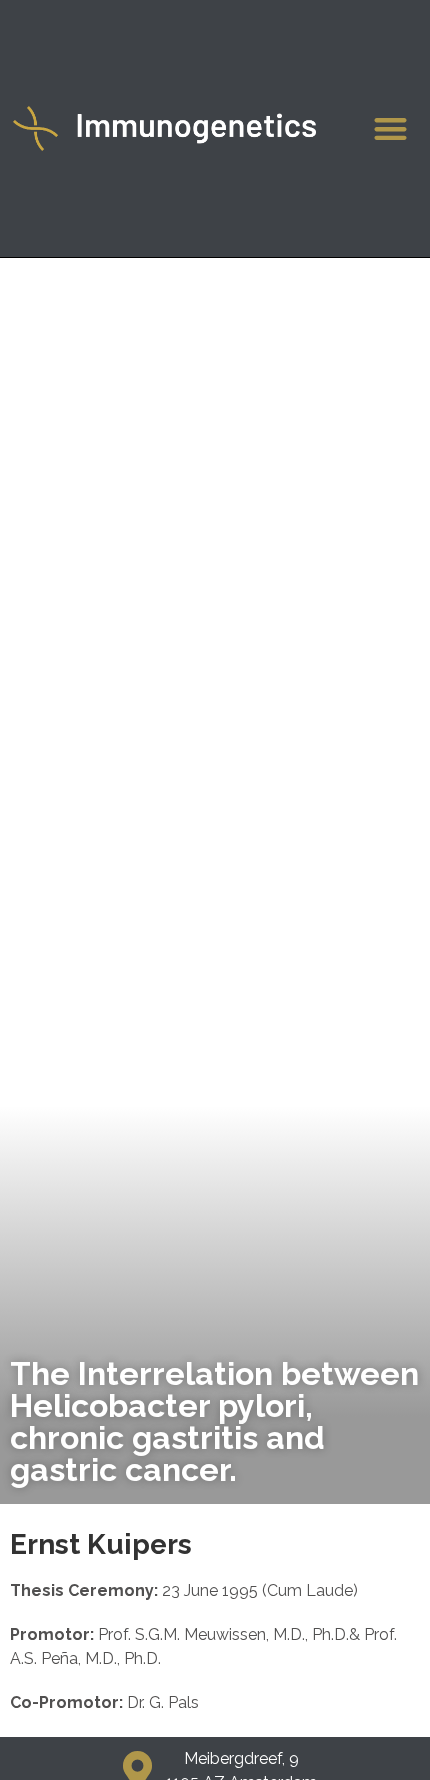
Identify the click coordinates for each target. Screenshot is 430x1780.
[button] (391, 128)
